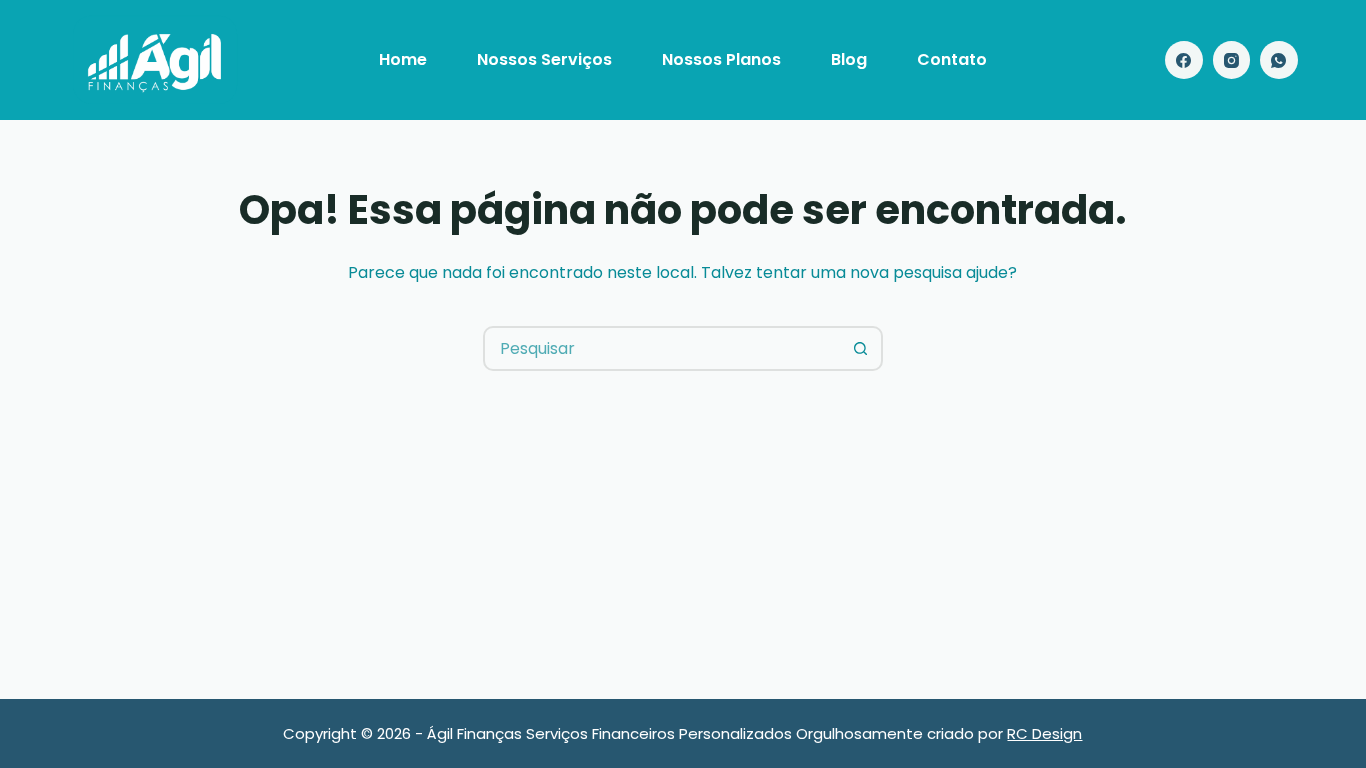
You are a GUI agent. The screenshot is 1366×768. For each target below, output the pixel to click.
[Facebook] (1184, 60)
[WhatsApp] (1279, 60)
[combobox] (662, 348)
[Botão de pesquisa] (860, 348)
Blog (849, 59)
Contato (952, 59)
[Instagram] (1232, 60)
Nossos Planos (721, 59)
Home (403, 59)
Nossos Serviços (544, 59)
